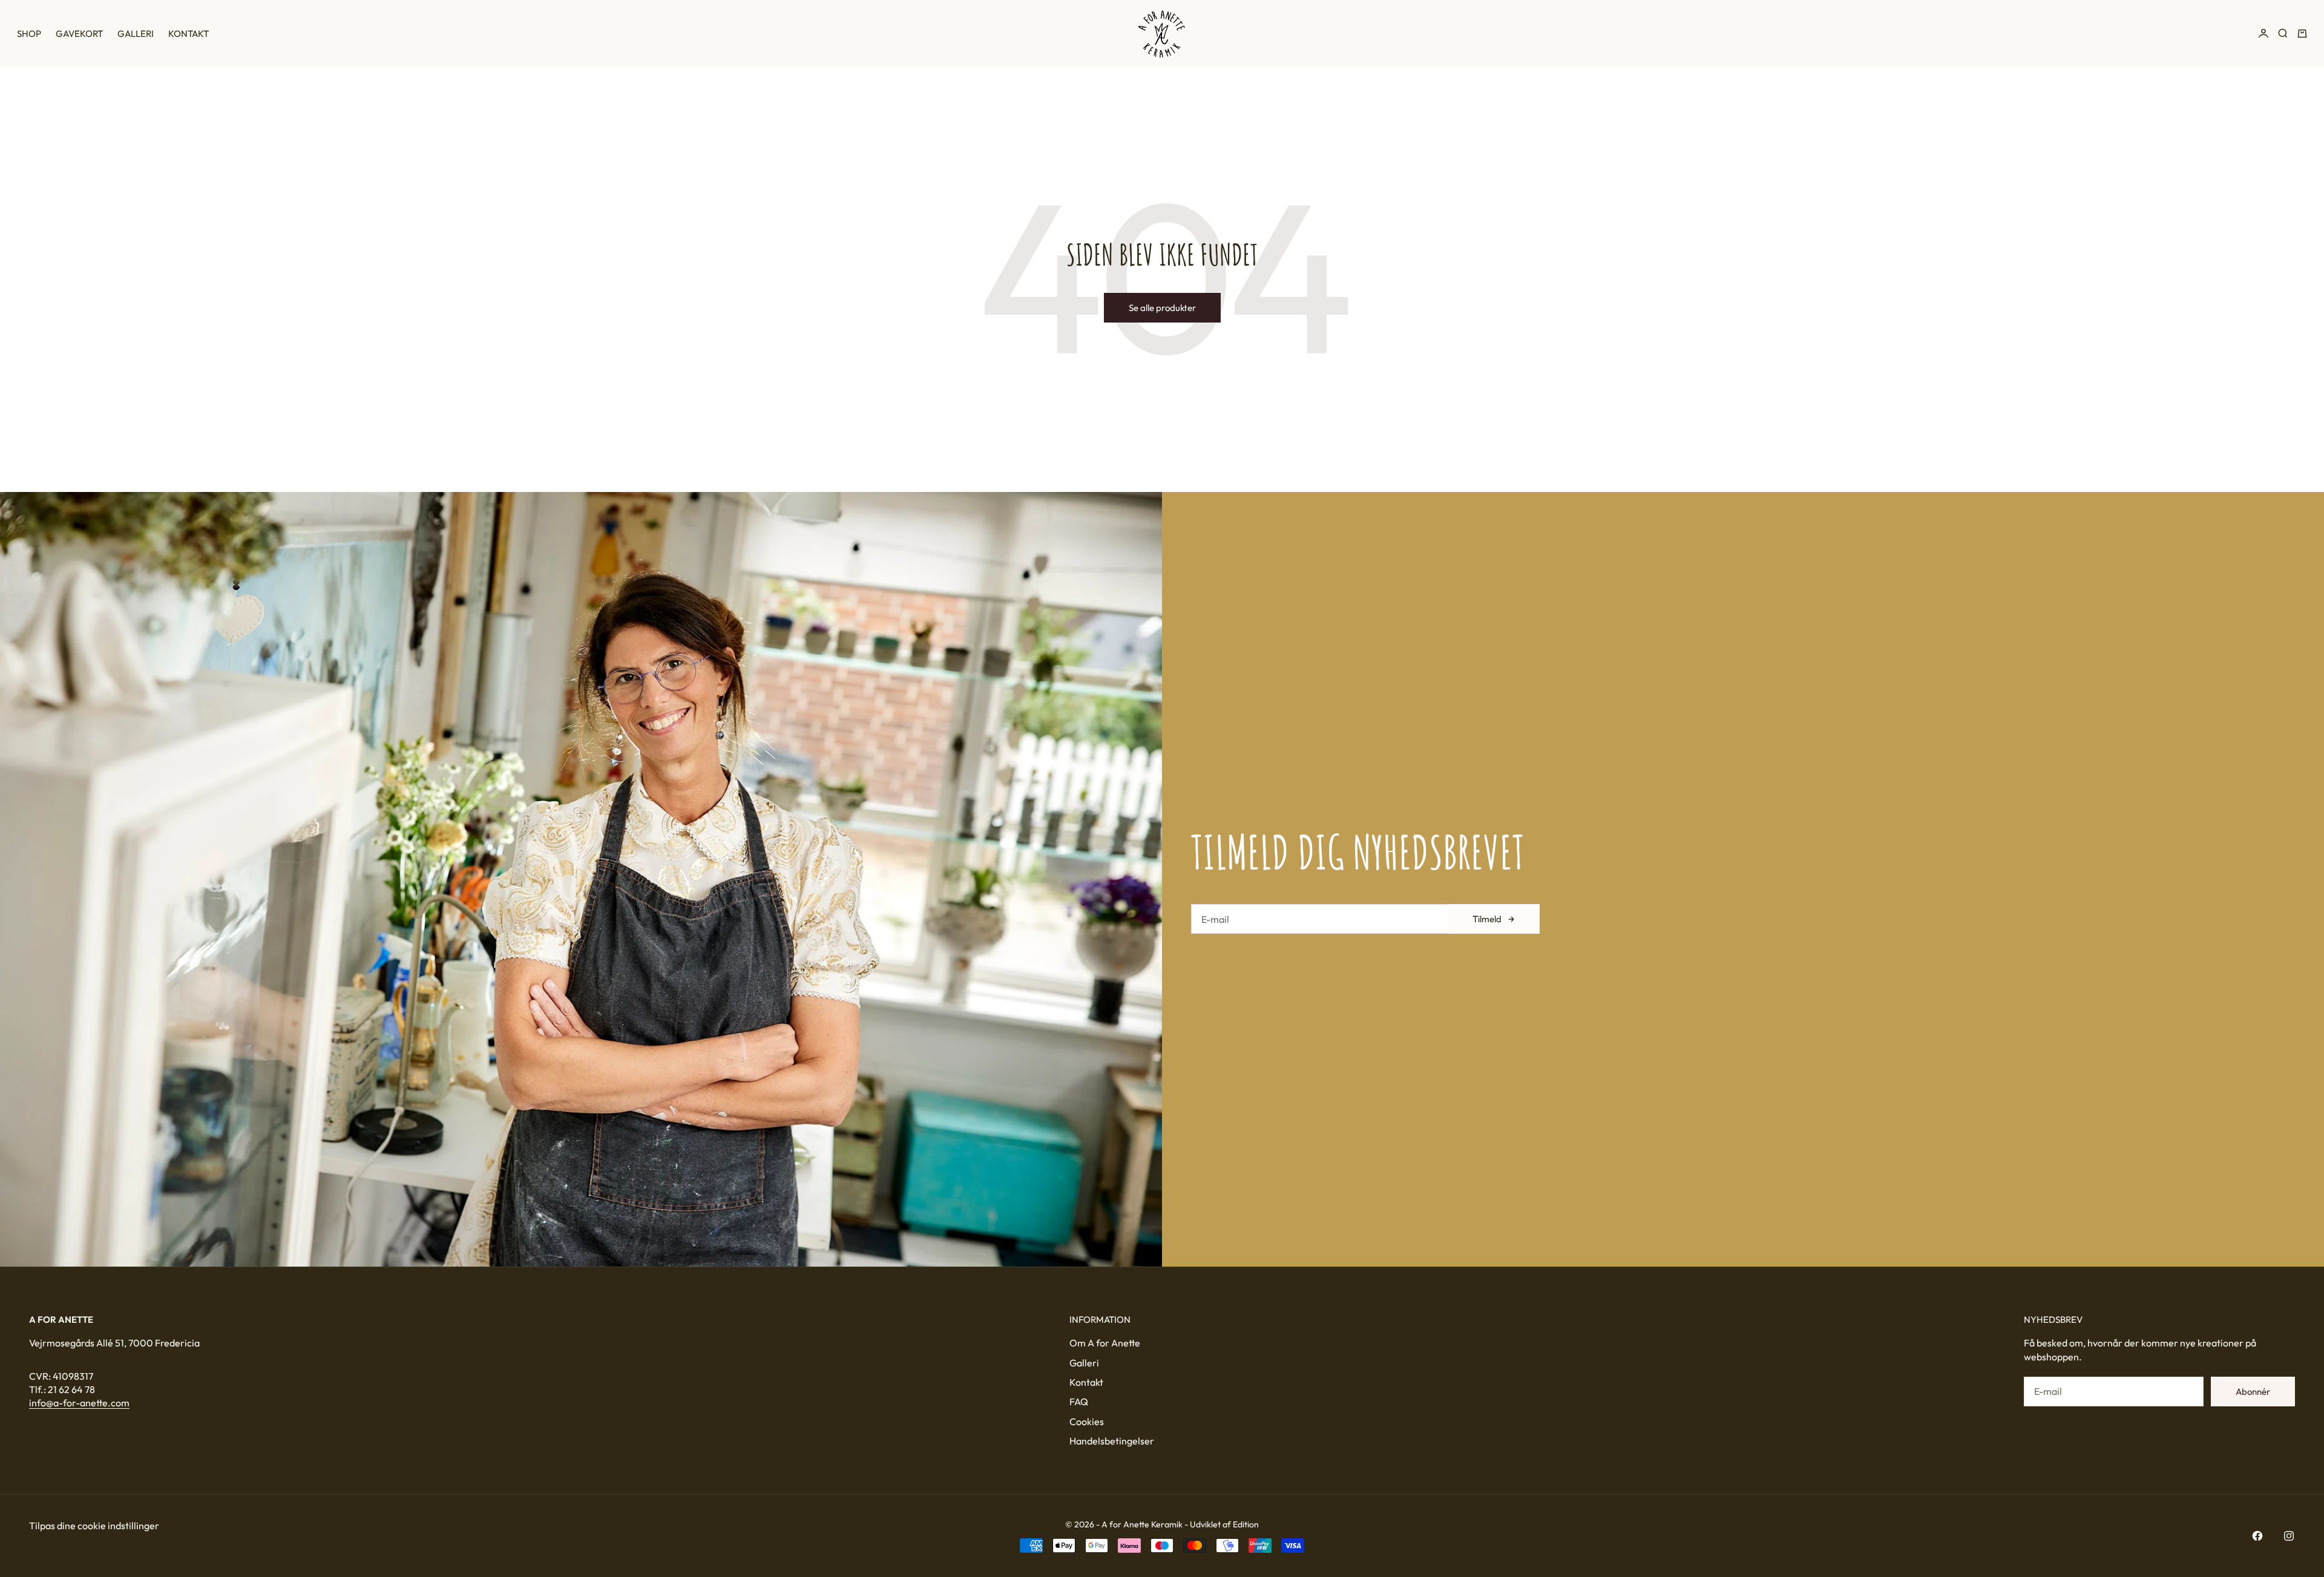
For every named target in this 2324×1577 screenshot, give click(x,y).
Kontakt (189, 34)
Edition (1246, 1524)
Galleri (136, 34)
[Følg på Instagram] (2289, 1536)
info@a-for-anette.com (79, 1403)
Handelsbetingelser (1112, 1441)
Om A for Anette (1105, 1343)
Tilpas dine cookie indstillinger (94, 1526)
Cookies (1087, 1421)
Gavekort (79, 34)
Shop (29, 34)
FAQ (1079, 1402)
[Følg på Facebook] (2257, 1536)
